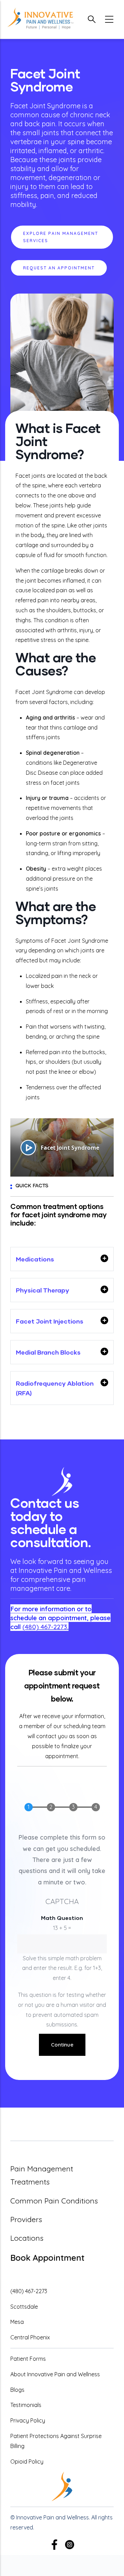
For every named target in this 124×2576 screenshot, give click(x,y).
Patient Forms (28, 2359)
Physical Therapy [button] (43, 1290)
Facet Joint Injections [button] (50, 1321)
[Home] (40, 19)
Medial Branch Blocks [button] (48, 1352)
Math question (62, 1918)
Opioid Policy (27, 2461)
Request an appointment (59, 268)
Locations (27, 2238)
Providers (26, 2219)
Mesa (17, 2322)
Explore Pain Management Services (61, 237)
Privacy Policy (28, 2420)
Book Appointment (47, 2258)
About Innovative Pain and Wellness (55, 2374)
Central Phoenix (30, 2337)
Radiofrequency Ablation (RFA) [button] (55, 1388)
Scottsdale (24, 2307)
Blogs (17, 2390)
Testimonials (26, 2405)
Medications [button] (35, 1259)
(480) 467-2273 (45, 1627)
